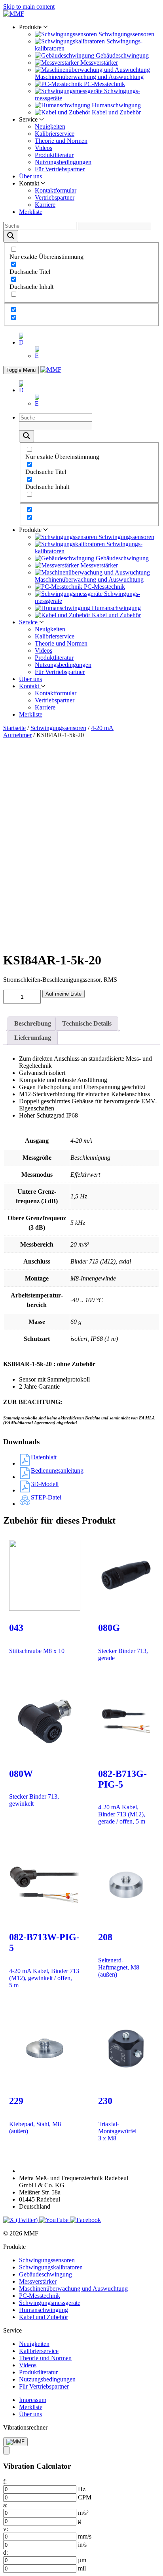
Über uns (30, 176)
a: (5, 2505)
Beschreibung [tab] (33, 1023)
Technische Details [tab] (87, 1023)
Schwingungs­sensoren (58, 728)
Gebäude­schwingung (45, 2274)
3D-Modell (45, 1484)
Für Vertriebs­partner (60, 169)
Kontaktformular (56, 190)
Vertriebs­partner (55, 198)
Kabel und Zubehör (44, 2317)
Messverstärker (38, 2281)
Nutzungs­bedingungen (63, 162)
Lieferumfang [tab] (33, 1038)
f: (5, 2481)
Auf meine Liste (63, 994)
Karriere (45, 205)
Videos (44, 148)
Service (29, 622)
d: (6, 2553)
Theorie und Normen (61, 141)
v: (6, 2529)
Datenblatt (44, 1457)
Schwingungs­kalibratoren (51, 2267)
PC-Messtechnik (40, 2296)
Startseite (14, 728)
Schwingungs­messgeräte (50, 2303)
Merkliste (31, 212)
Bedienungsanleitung (57, 1471)
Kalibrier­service (55, 134)
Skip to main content (29, 7)
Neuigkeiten (50, 126)
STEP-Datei (46, 1497)
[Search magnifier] (11, 236)
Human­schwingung (44, 2310)
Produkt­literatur (54, 155)
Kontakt (30, 686)
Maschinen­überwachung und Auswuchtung (73, 2289)
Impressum (33, 2400)
